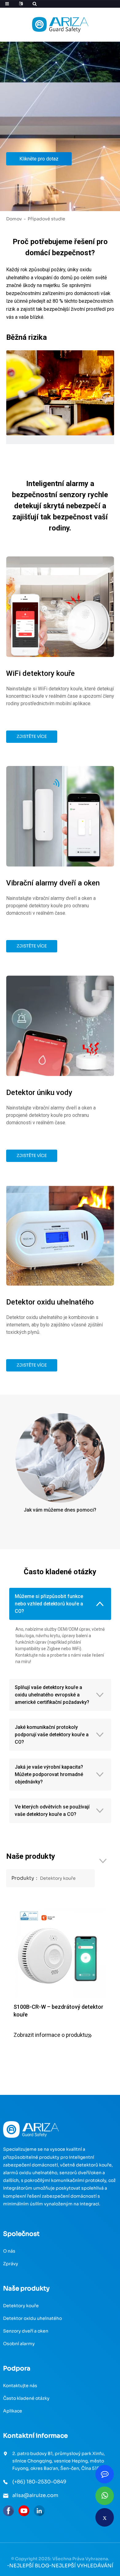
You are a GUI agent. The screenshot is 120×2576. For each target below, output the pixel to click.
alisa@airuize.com (35, 2495)
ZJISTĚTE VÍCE (32, 737)
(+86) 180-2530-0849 (39, 2482)
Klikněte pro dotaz (39, 159)
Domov (14, 219)
